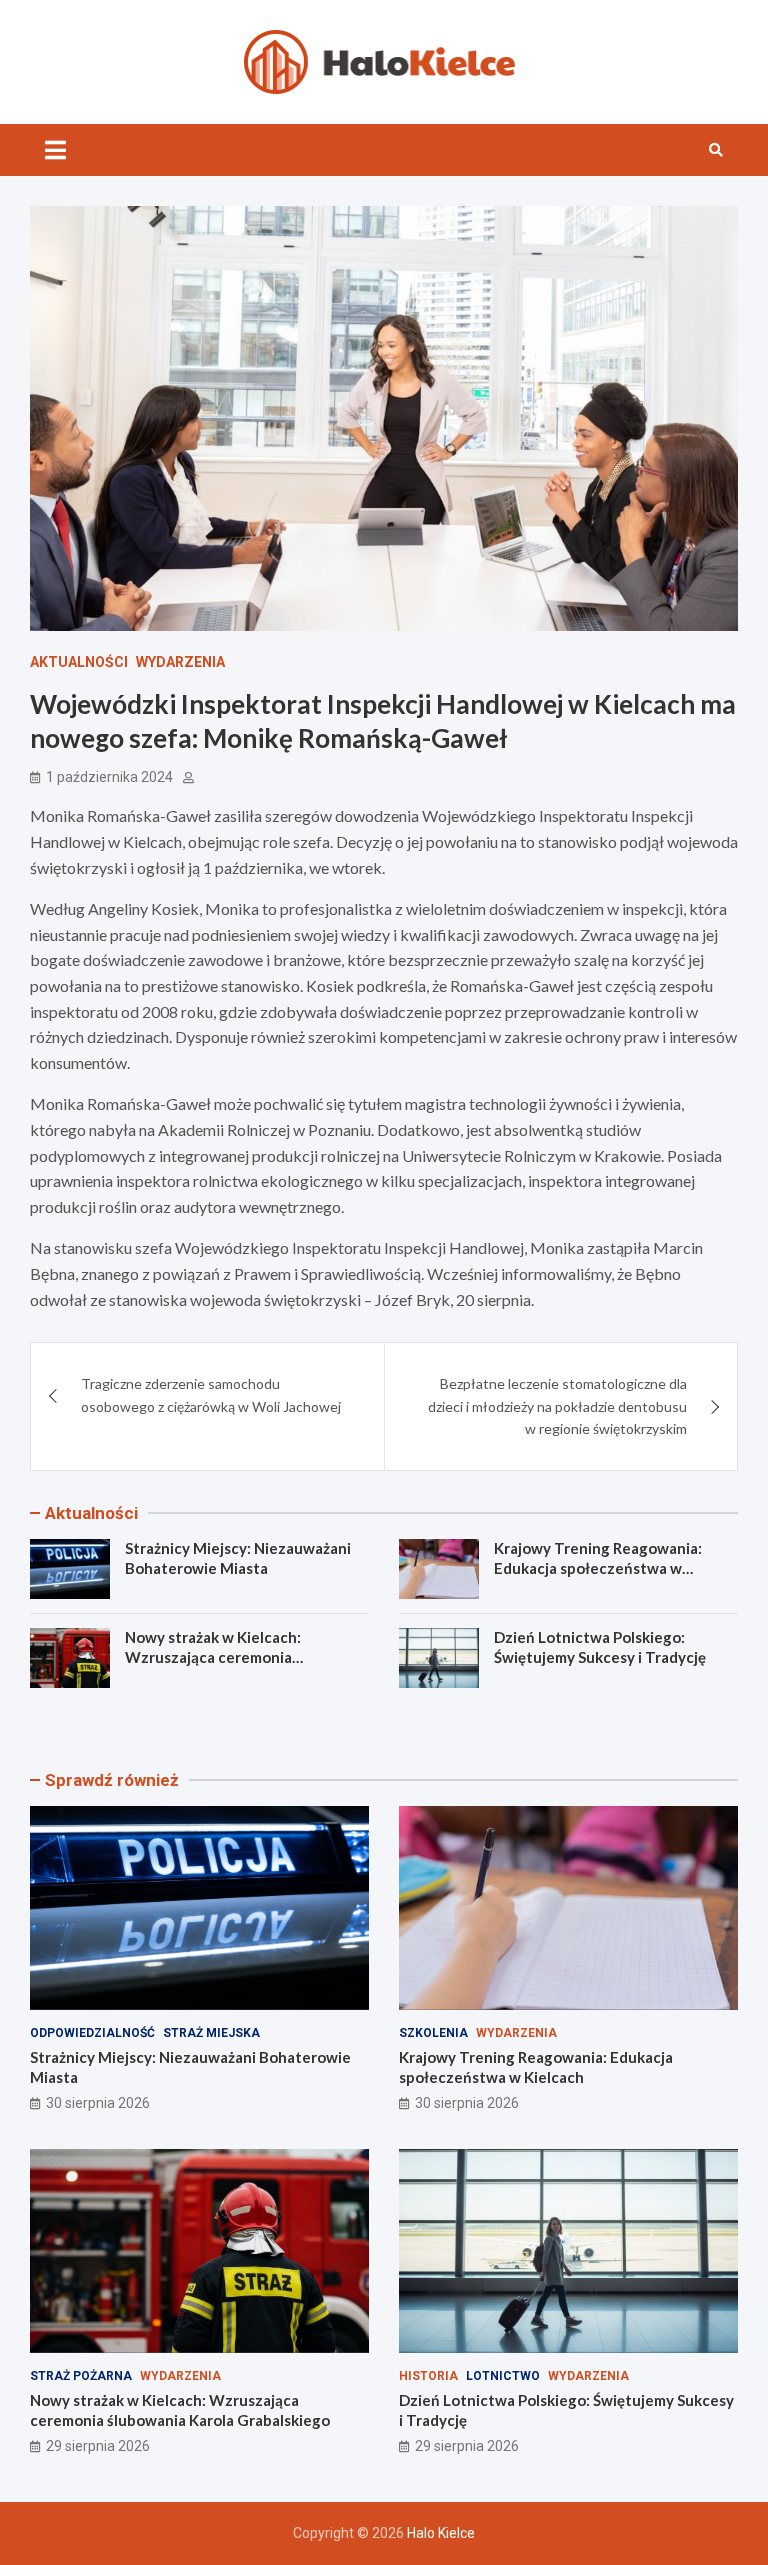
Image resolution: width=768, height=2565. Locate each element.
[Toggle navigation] (55, 150)
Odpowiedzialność (92, 2033)
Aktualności (79, 662)
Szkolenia (433, 2033)
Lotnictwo (503, 2376)
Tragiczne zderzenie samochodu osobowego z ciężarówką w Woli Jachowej (211, 1394)
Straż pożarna (81, 2376)
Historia (428, 2376)
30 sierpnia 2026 (98, 2103)
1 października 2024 (109, 777)
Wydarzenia (180, 662)
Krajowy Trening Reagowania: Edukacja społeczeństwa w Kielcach (598, 1567)
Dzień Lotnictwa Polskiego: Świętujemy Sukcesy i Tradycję (600, 1647)
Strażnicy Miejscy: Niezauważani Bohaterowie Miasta (238, 1558)
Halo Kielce (441, 2533)
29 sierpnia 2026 (98, 2446)
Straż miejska (211, 2033)
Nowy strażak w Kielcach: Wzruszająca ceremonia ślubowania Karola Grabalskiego (236, 1656)
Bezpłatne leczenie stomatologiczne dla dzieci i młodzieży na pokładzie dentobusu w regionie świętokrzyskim (557, 1406)
